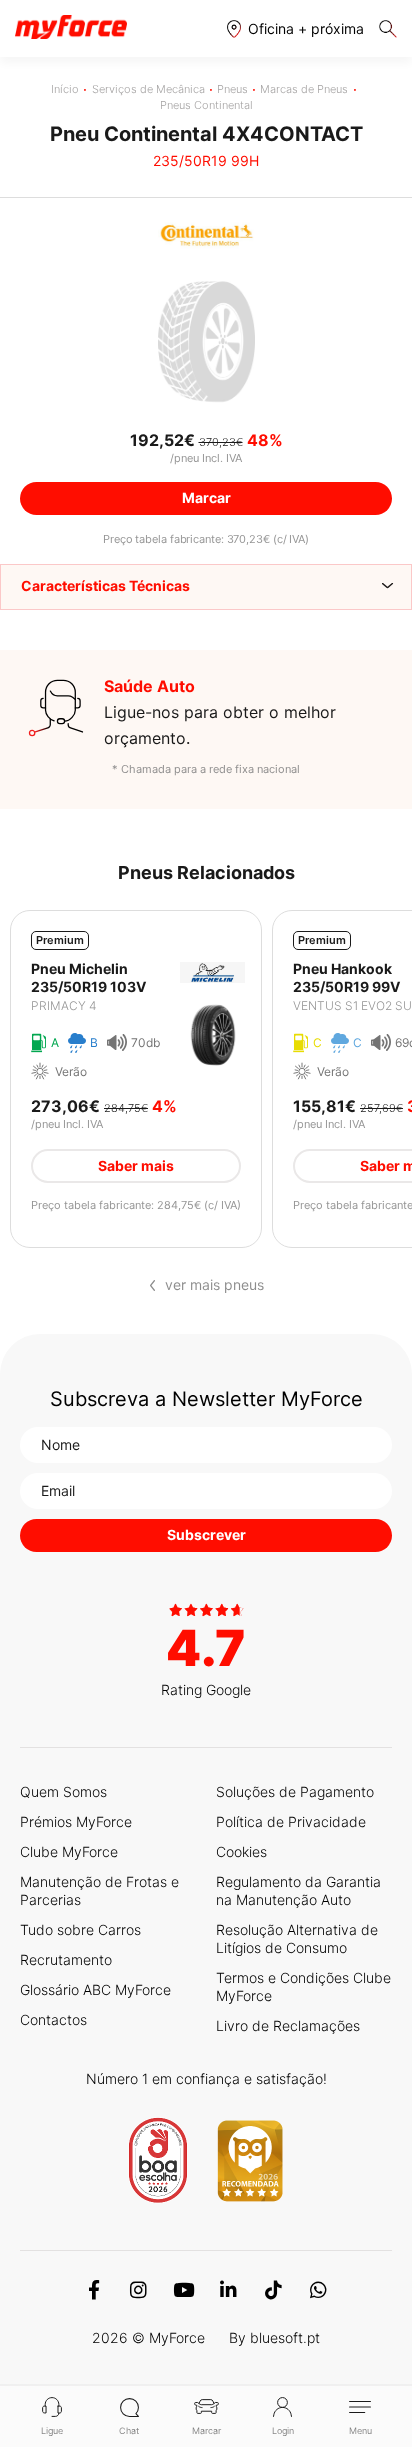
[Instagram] (138, 2290)
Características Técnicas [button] (105, 585)
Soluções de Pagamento (295, 1791)
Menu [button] (360, 2430)
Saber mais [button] (136, 1165)
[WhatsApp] (318, 2290)
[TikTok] (273, 2290)
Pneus (232, 89)
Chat (129, 2430)
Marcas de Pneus (304, 89)
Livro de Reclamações (288, 2025)
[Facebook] (93, 2290)
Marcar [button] (206, 497)
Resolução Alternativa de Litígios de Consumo (297, 1938)
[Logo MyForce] (71, 28)
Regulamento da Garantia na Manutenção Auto (298, 1890)
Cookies (241, 1851)
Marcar (206, 2430)
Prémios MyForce (76, 1821)
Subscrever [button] (206, 1534)
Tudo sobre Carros (80, 1929)
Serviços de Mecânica (148, 89)
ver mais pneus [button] (214, 1285)
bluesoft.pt (285, 2337)
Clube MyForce (69, 1851)
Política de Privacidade (291, 1821)
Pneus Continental (206, 105)
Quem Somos (63, 1791)
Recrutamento (66, 1959)
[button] (295, 28)
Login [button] (283, 2430)
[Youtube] (183, 2290)
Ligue (52, 2430)
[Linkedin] (228, 2290)
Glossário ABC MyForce (95, 1989)
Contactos (53, 2019)
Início (65, 89)
